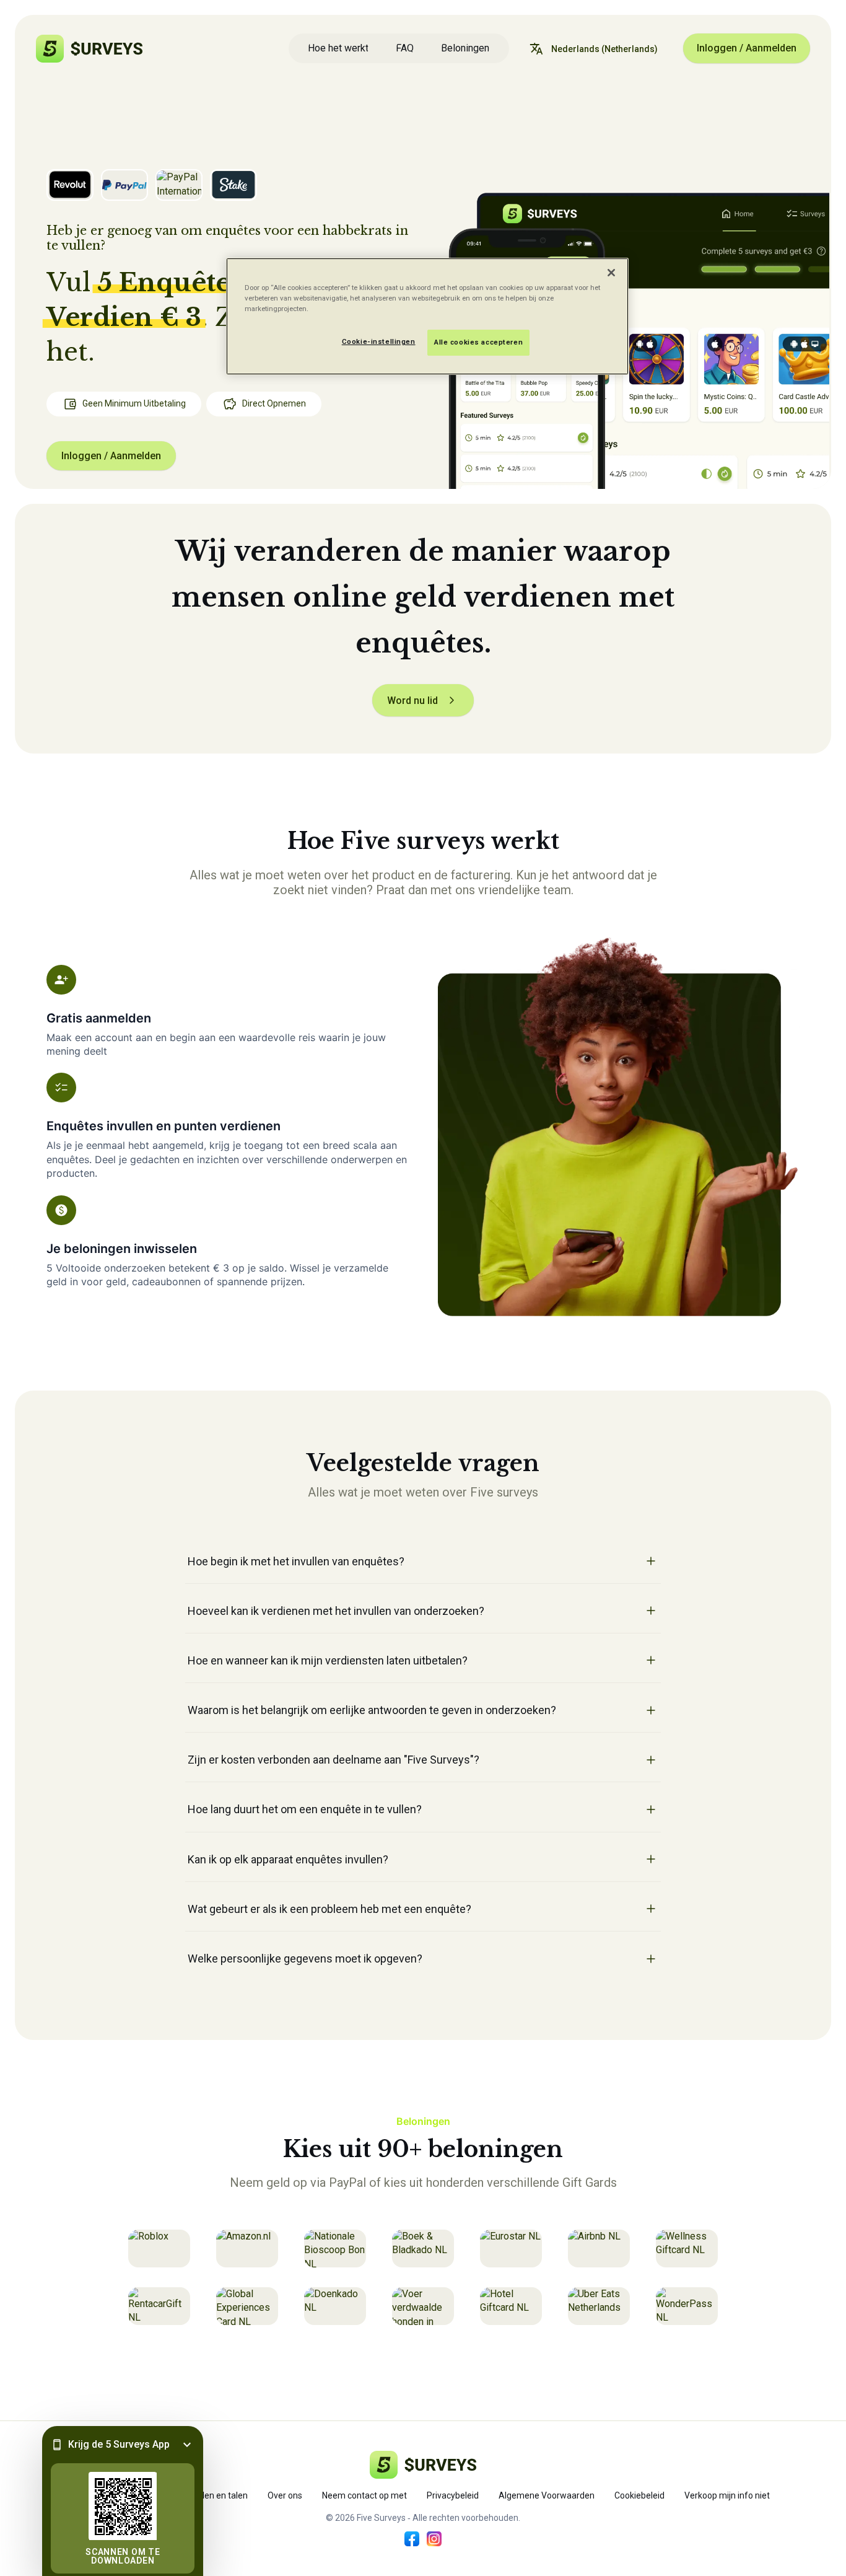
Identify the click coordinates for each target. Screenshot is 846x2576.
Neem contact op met (364, 2495)
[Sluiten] (611, 273)
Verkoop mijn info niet (727, 2495)
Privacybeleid (453, 2495)
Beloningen (465, 48)
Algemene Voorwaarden (547, 2495)
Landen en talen (216, 2495)
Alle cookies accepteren (478, 342)
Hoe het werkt (338, 48)
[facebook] (412, 2539)
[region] (427, 316)
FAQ (405, 48)
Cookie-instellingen (379, 341)
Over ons (285, 2495)
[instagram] (434, 2539)
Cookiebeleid (639, 2495)
